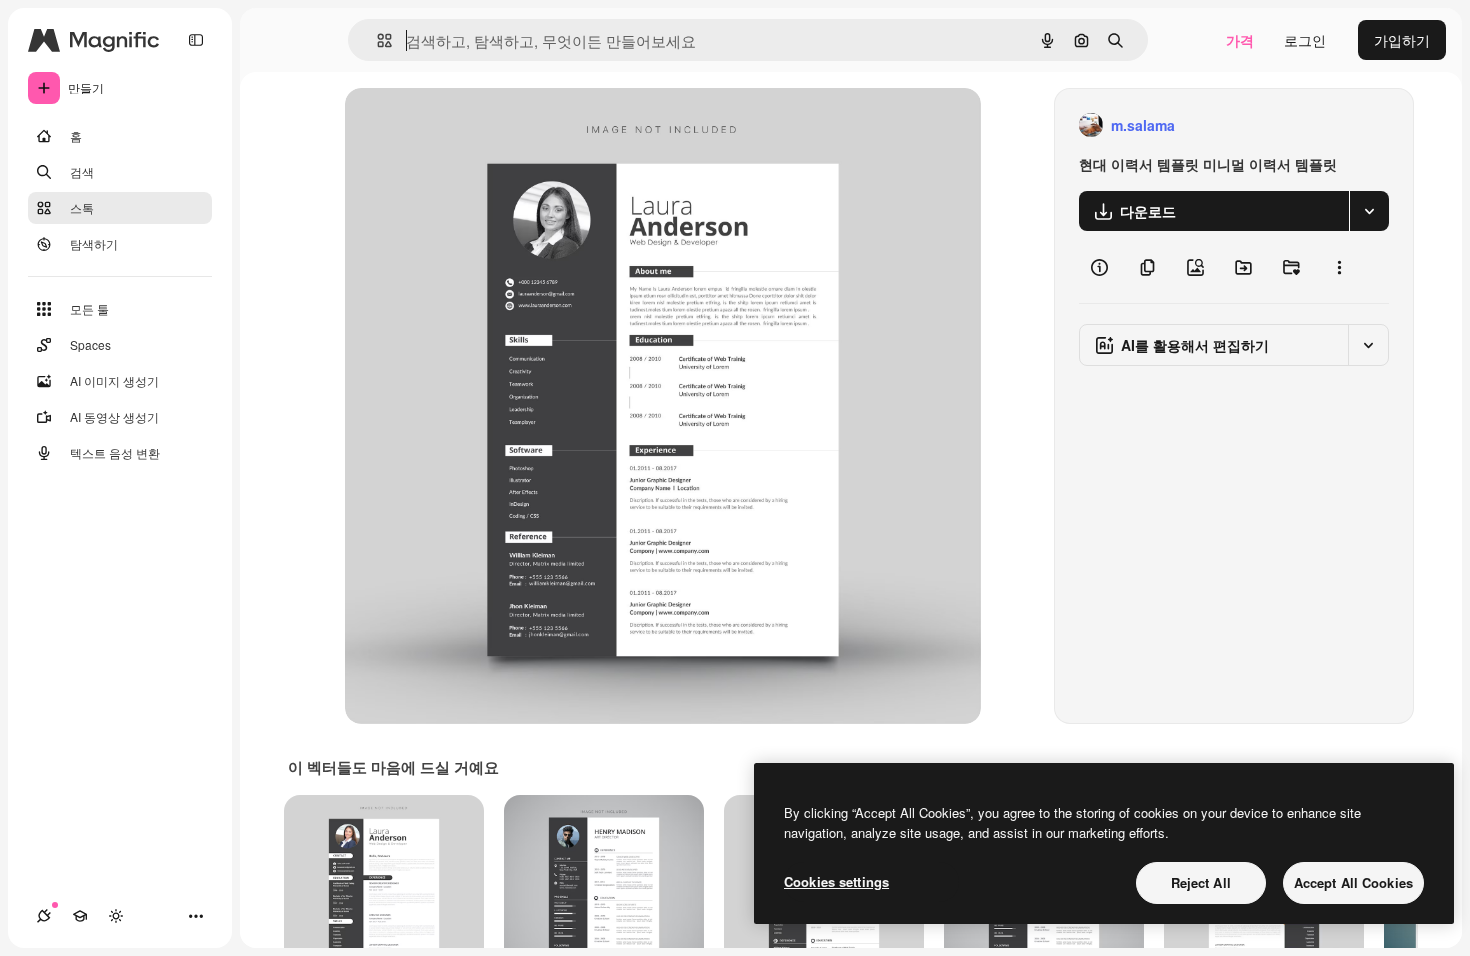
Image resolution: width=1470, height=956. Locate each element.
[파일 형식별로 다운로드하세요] (1369, 211)
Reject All (1201, 882)
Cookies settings (836, 881)
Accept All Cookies (1353, 882)
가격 (1240, 40)
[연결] (44, 916)
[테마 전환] (116, 916)
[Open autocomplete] (376, 40)
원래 (460, 125)
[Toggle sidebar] (196, 40)
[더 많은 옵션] (1339, 267)
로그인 (1305, 40)
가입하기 (1402, 40)
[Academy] (80, 916)
